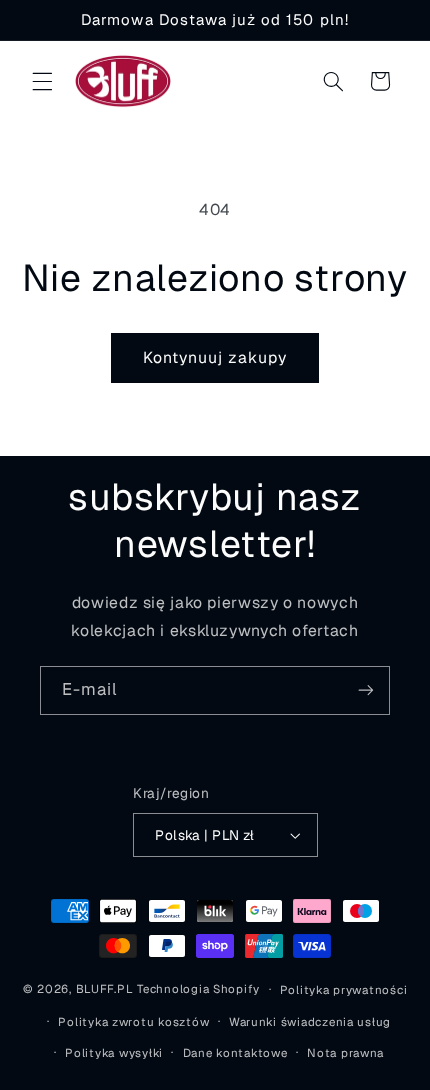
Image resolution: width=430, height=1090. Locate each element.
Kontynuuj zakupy (215, 357)
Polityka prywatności (344, 989)
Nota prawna (345, 1052)
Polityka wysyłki (114, 1052)
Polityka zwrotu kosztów (133, 1021)
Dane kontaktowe (235, 1052)
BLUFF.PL (105, 988)
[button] (42, 81)
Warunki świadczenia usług (310, 1021)
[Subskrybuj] (366, 690)
